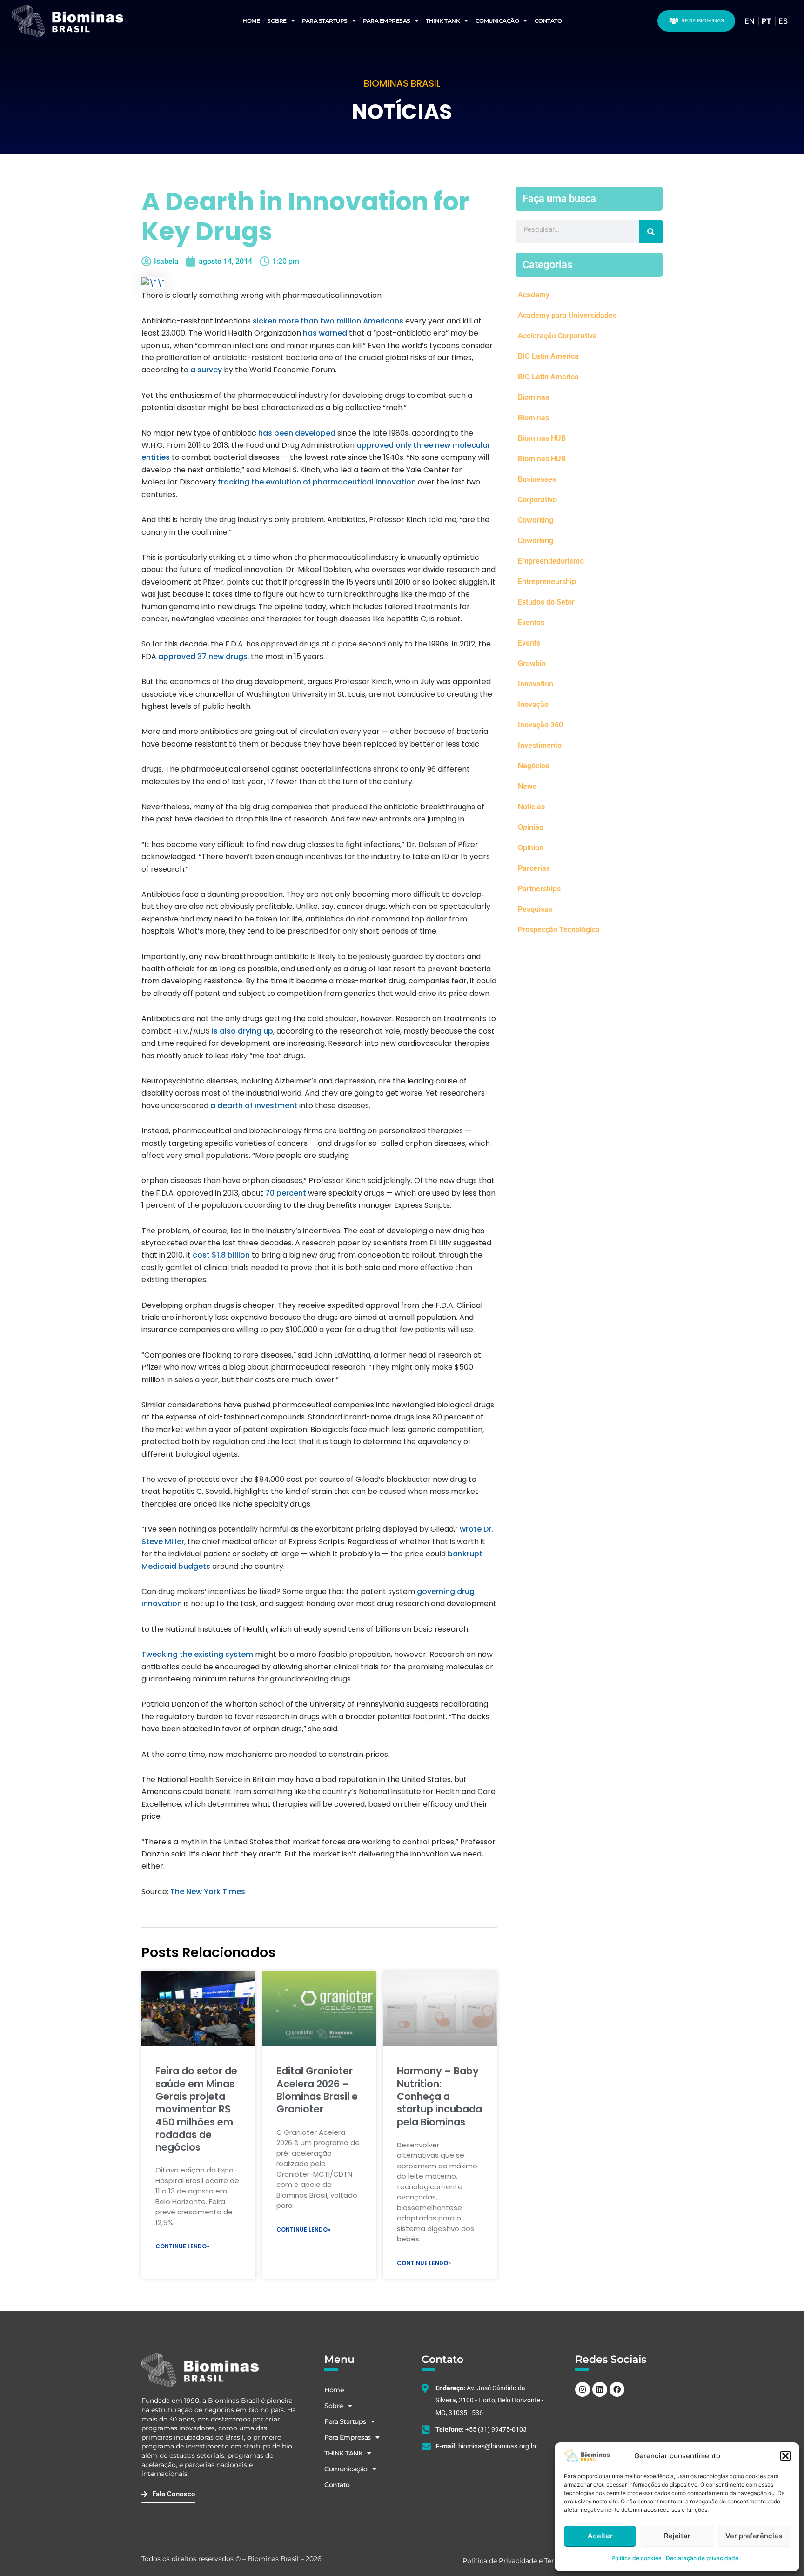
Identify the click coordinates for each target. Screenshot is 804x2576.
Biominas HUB (542, 438)
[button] (785, 2456)
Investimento (540, 745)
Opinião (531, 827)
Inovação (533, 704)
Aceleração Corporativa (557, 336)
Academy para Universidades (567, 315)
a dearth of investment (254, 1106)
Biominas (533, 397)
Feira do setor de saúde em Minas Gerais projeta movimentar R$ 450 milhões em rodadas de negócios (196, 2109)
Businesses (537, 479)
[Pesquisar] (651, 232)
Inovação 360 (540, 725)
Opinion (531, 848)
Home (251, 21)
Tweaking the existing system (197, 1654)
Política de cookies (636, 2558)
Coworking (536, 520)
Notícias (531, 807)
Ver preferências (754, 2536)
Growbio (532, 663)
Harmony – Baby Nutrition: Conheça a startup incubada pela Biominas (439, 2096)
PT (767, 21)
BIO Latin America (548, 356)
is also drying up (242, 1031)
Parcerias (534, 868)
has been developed (297, 433)
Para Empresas (387, 21)
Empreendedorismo (551, 561)
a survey (206, 370)
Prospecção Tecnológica (559, 930)
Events (529, 643)
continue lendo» (182, 2246)
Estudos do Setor (546, 602)
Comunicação (497, 21)
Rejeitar (677, 2536)
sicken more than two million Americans (329, 321)
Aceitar (600, 2536)
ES (783, 21)
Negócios (533, 766)
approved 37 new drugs (203, 656)
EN (750, 21)
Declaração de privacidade (702, 2558)
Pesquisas (535, 909)
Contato (548, 21)
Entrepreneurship (547, 582)
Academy (534, 295)
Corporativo (537, 500)
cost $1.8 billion (221, 1255)
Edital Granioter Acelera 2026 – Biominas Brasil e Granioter (317, 2090)
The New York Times (208, 1892)
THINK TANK (443, 21)
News (527, 786)
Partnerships (539, 889)
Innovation (536, 684)
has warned (325, 333)
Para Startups (325, 21)
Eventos (531, 622)
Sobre (277, 21)
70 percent (286, 1193)
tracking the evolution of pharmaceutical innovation (317, 482)
